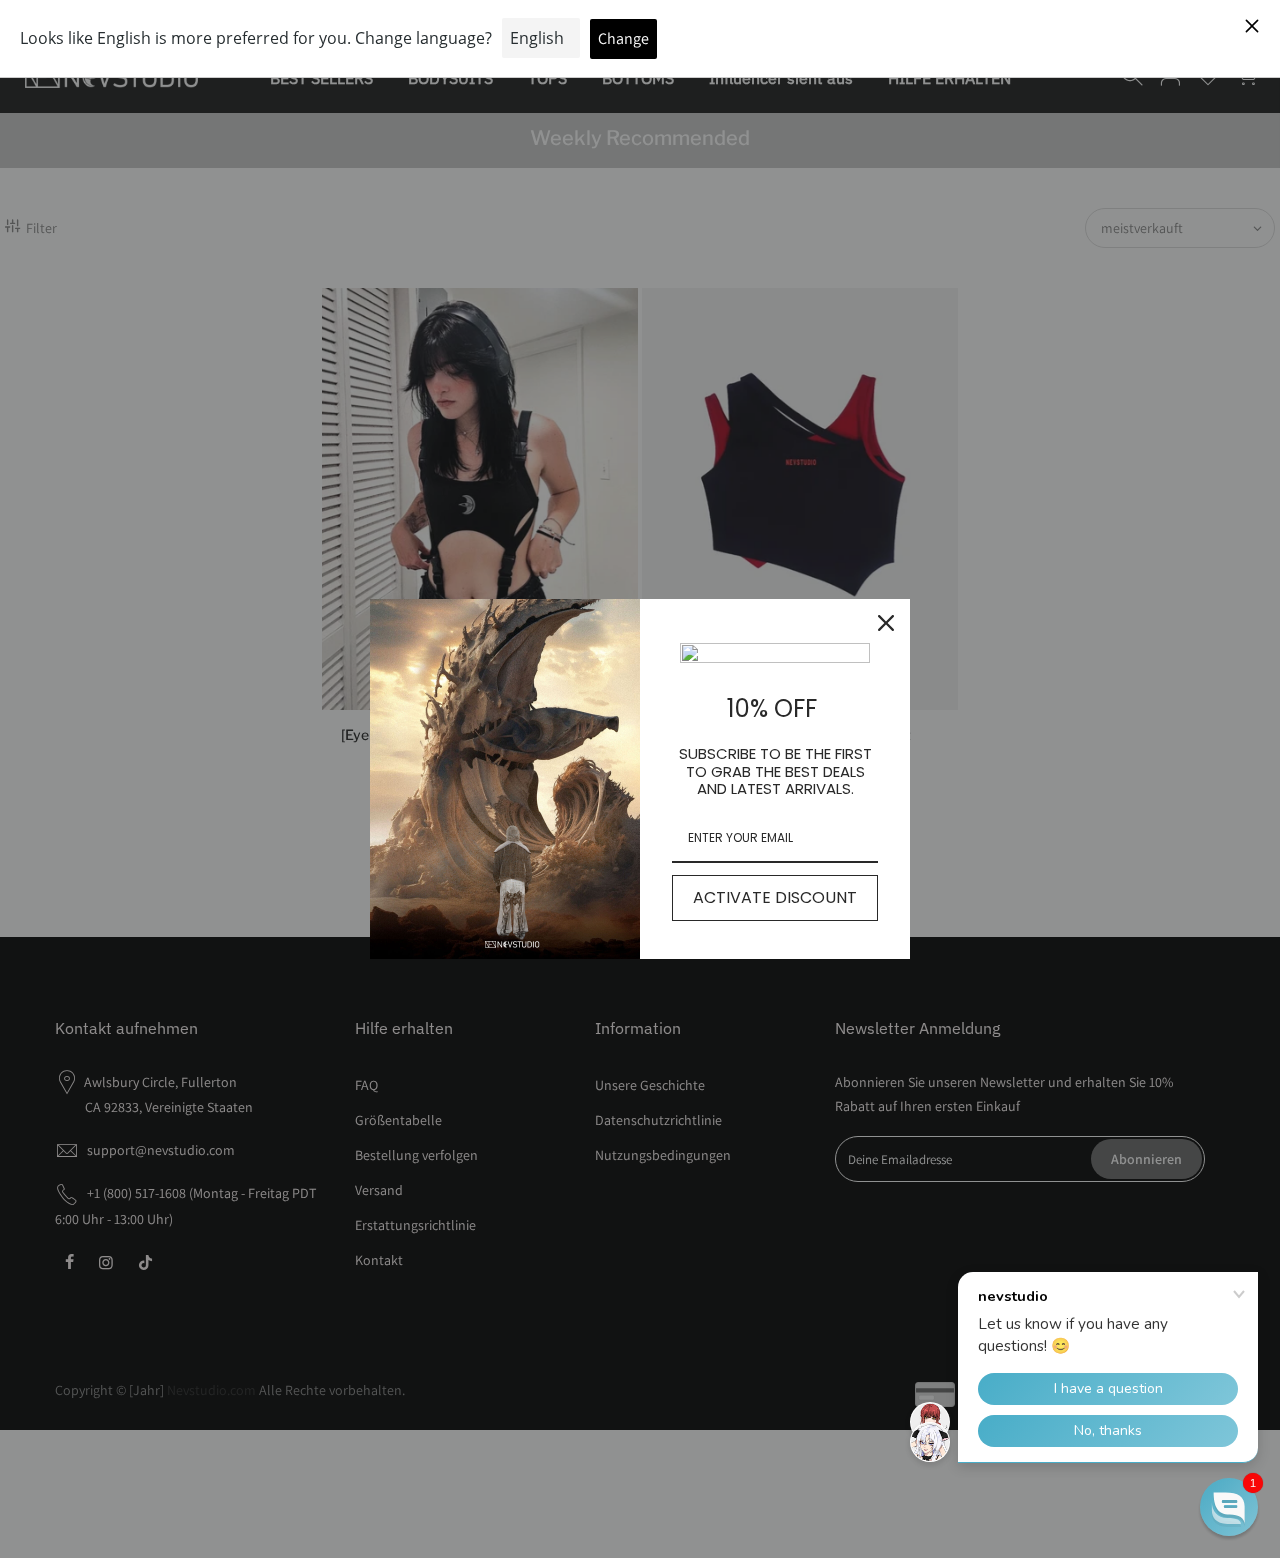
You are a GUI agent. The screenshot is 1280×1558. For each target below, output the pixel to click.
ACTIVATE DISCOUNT (775, 897)
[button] (1229, 1507)
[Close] (886, 623)
